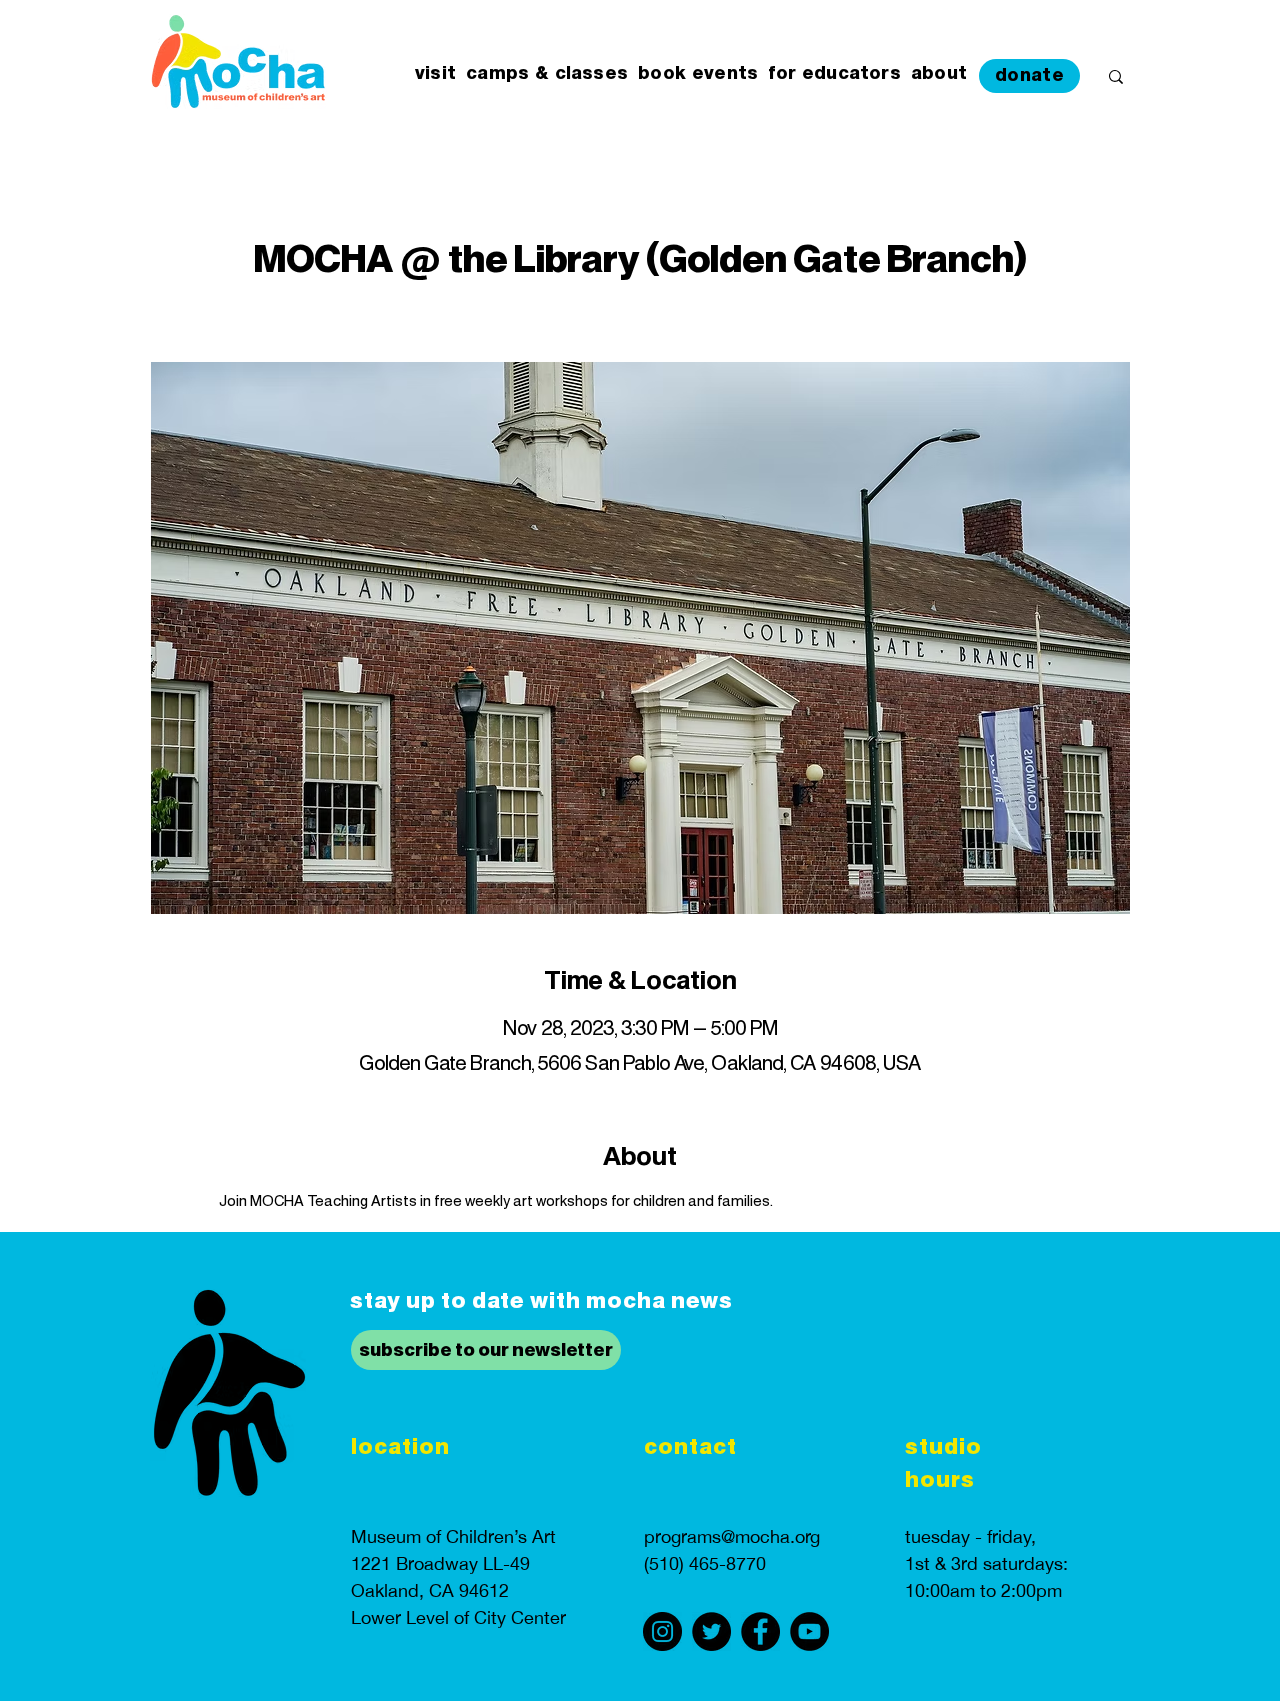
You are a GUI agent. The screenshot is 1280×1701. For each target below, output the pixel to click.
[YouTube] (809, 1631)
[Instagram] (662, 1631)
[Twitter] (711, 1631)
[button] (435, 74)
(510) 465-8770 (705, 1563)
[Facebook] (760, 1631)
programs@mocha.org (732, 1536)
